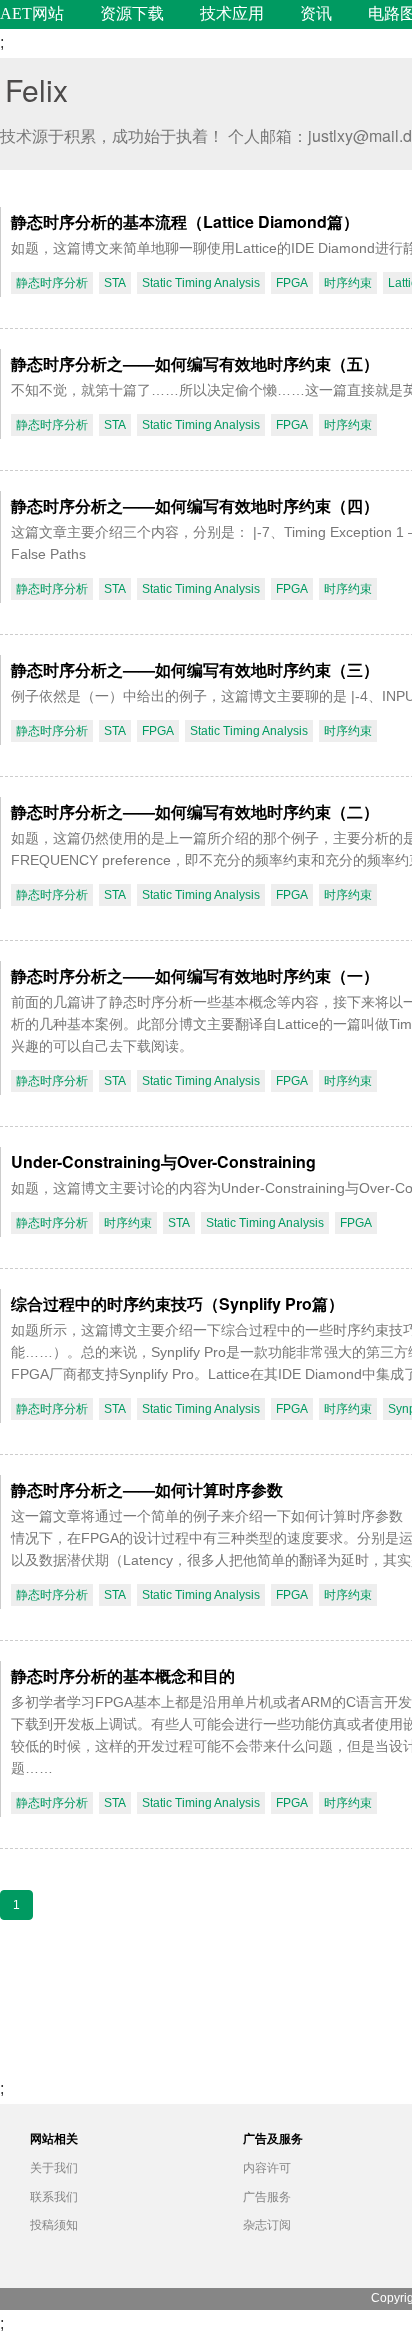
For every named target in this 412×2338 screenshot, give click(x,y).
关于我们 (54, 2168)
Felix (36, 89)
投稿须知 (54, 2225)
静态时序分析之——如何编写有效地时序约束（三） (195, 669)
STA (115, 283)
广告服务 (267, 2197)
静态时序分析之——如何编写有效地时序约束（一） (195, 975)
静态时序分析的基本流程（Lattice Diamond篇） (185, 221)
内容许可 (267, 2168)
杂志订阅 (267, 2225)
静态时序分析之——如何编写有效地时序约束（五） (195, 363)
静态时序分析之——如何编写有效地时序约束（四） (195, 505)
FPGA (292, 283)
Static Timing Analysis (201, 283)
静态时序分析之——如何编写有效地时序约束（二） (195, 811)
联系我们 (54, 2197)
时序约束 (348, 283)
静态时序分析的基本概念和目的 (123, 1675)
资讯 (316, 13)
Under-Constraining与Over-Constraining (163, 1161)
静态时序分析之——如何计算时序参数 (147, 1489)
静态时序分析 (52, 283)
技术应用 (232, 13)
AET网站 (32, 13)
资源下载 (132, 13)
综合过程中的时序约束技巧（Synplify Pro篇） (177, 1303)
